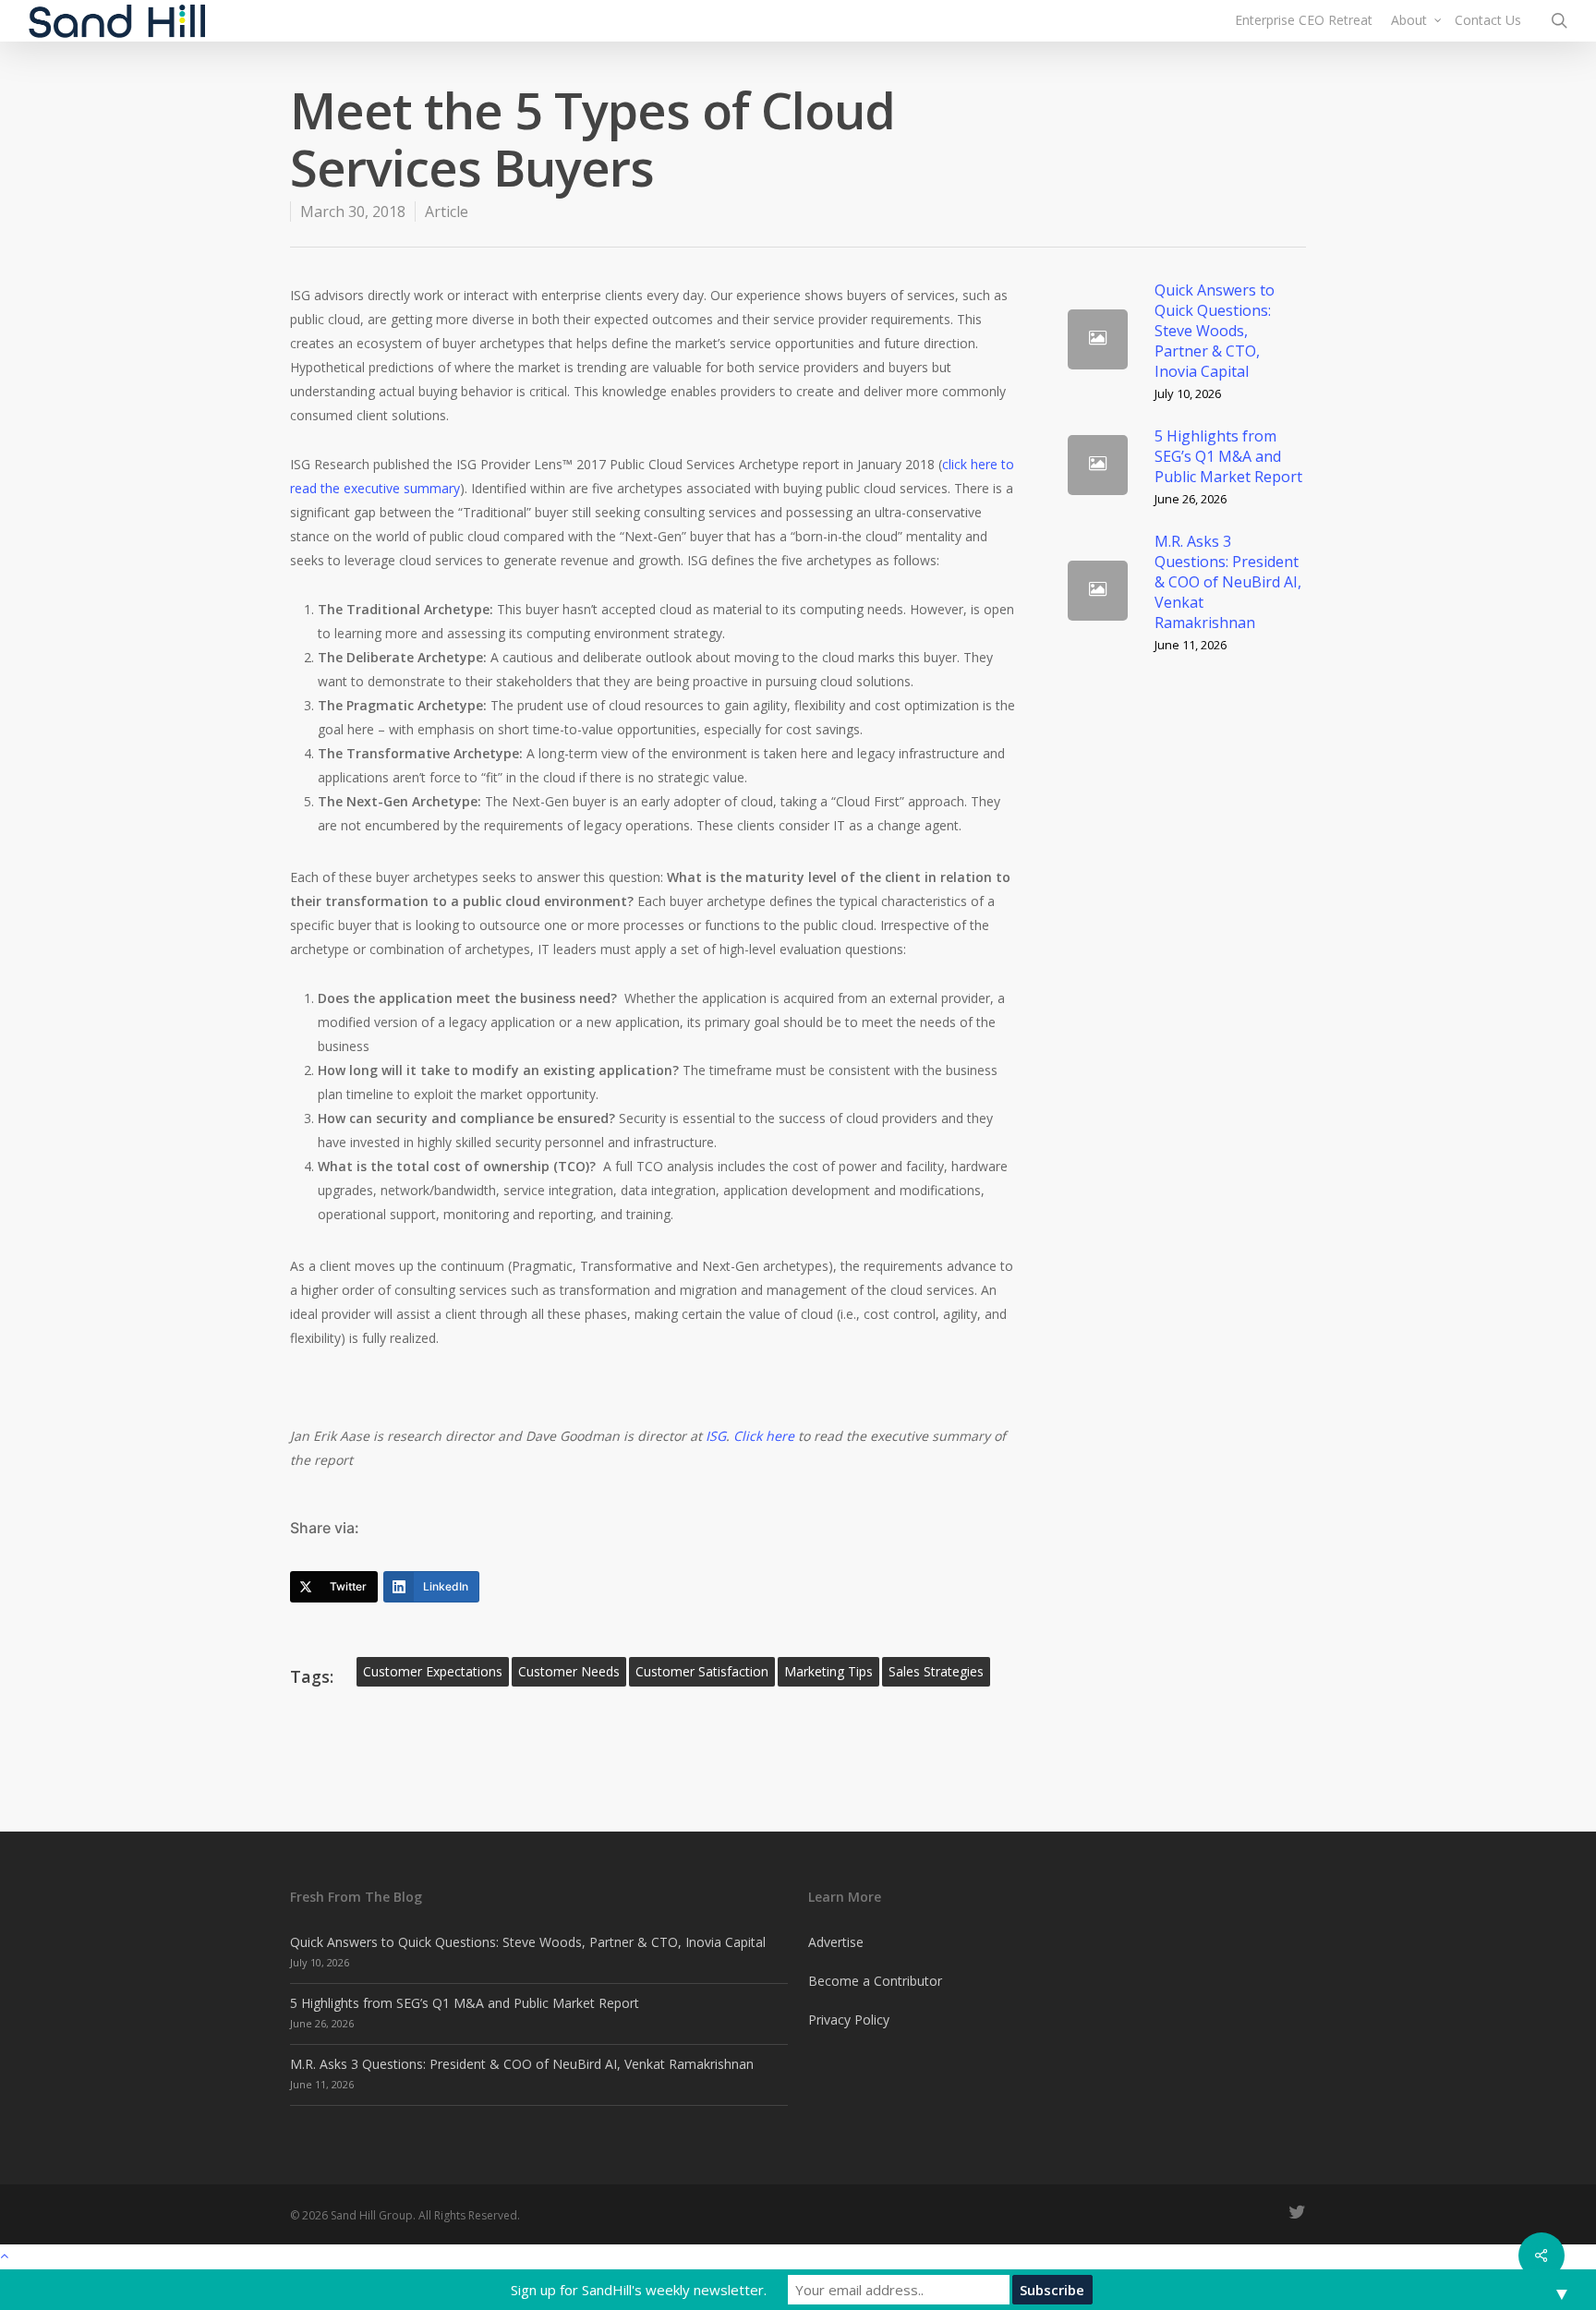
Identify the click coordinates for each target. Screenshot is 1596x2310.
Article (447, 212)
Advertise (836, 1942)
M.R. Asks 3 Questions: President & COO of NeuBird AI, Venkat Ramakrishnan (522, 2064)
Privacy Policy (849, 2020)
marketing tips (828, 1671)
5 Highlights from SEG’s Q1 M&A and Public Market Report (465, 2003)
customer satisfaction (702, 1671)
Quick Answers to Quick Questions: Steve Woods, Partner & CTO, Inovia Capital (528, 1942)
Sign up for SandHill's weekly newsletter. (639, 2290)
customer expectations (433, 1671)
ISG (716, 1436)
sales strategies (936, 1671)
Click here (764, 1436)
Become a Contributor (875, 1981)
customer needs (569, 1671)
